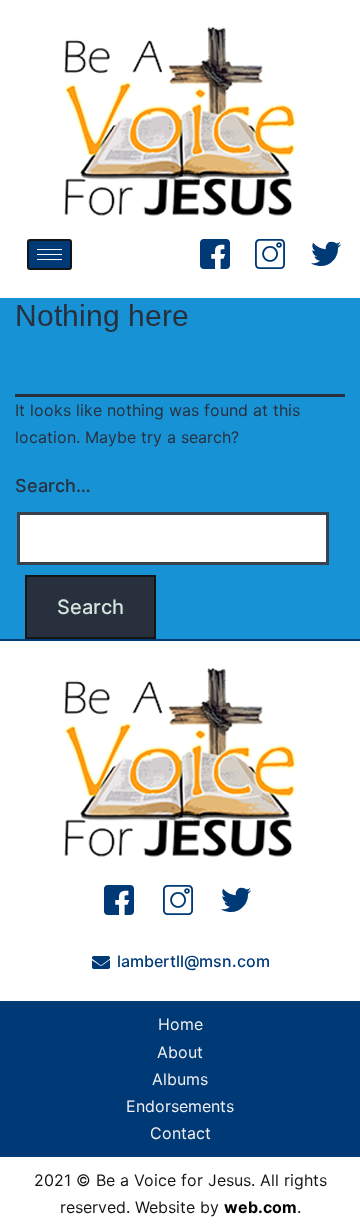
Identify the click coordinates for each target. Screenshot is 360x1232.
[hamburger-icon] (49, 254)
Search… (53, 485)
